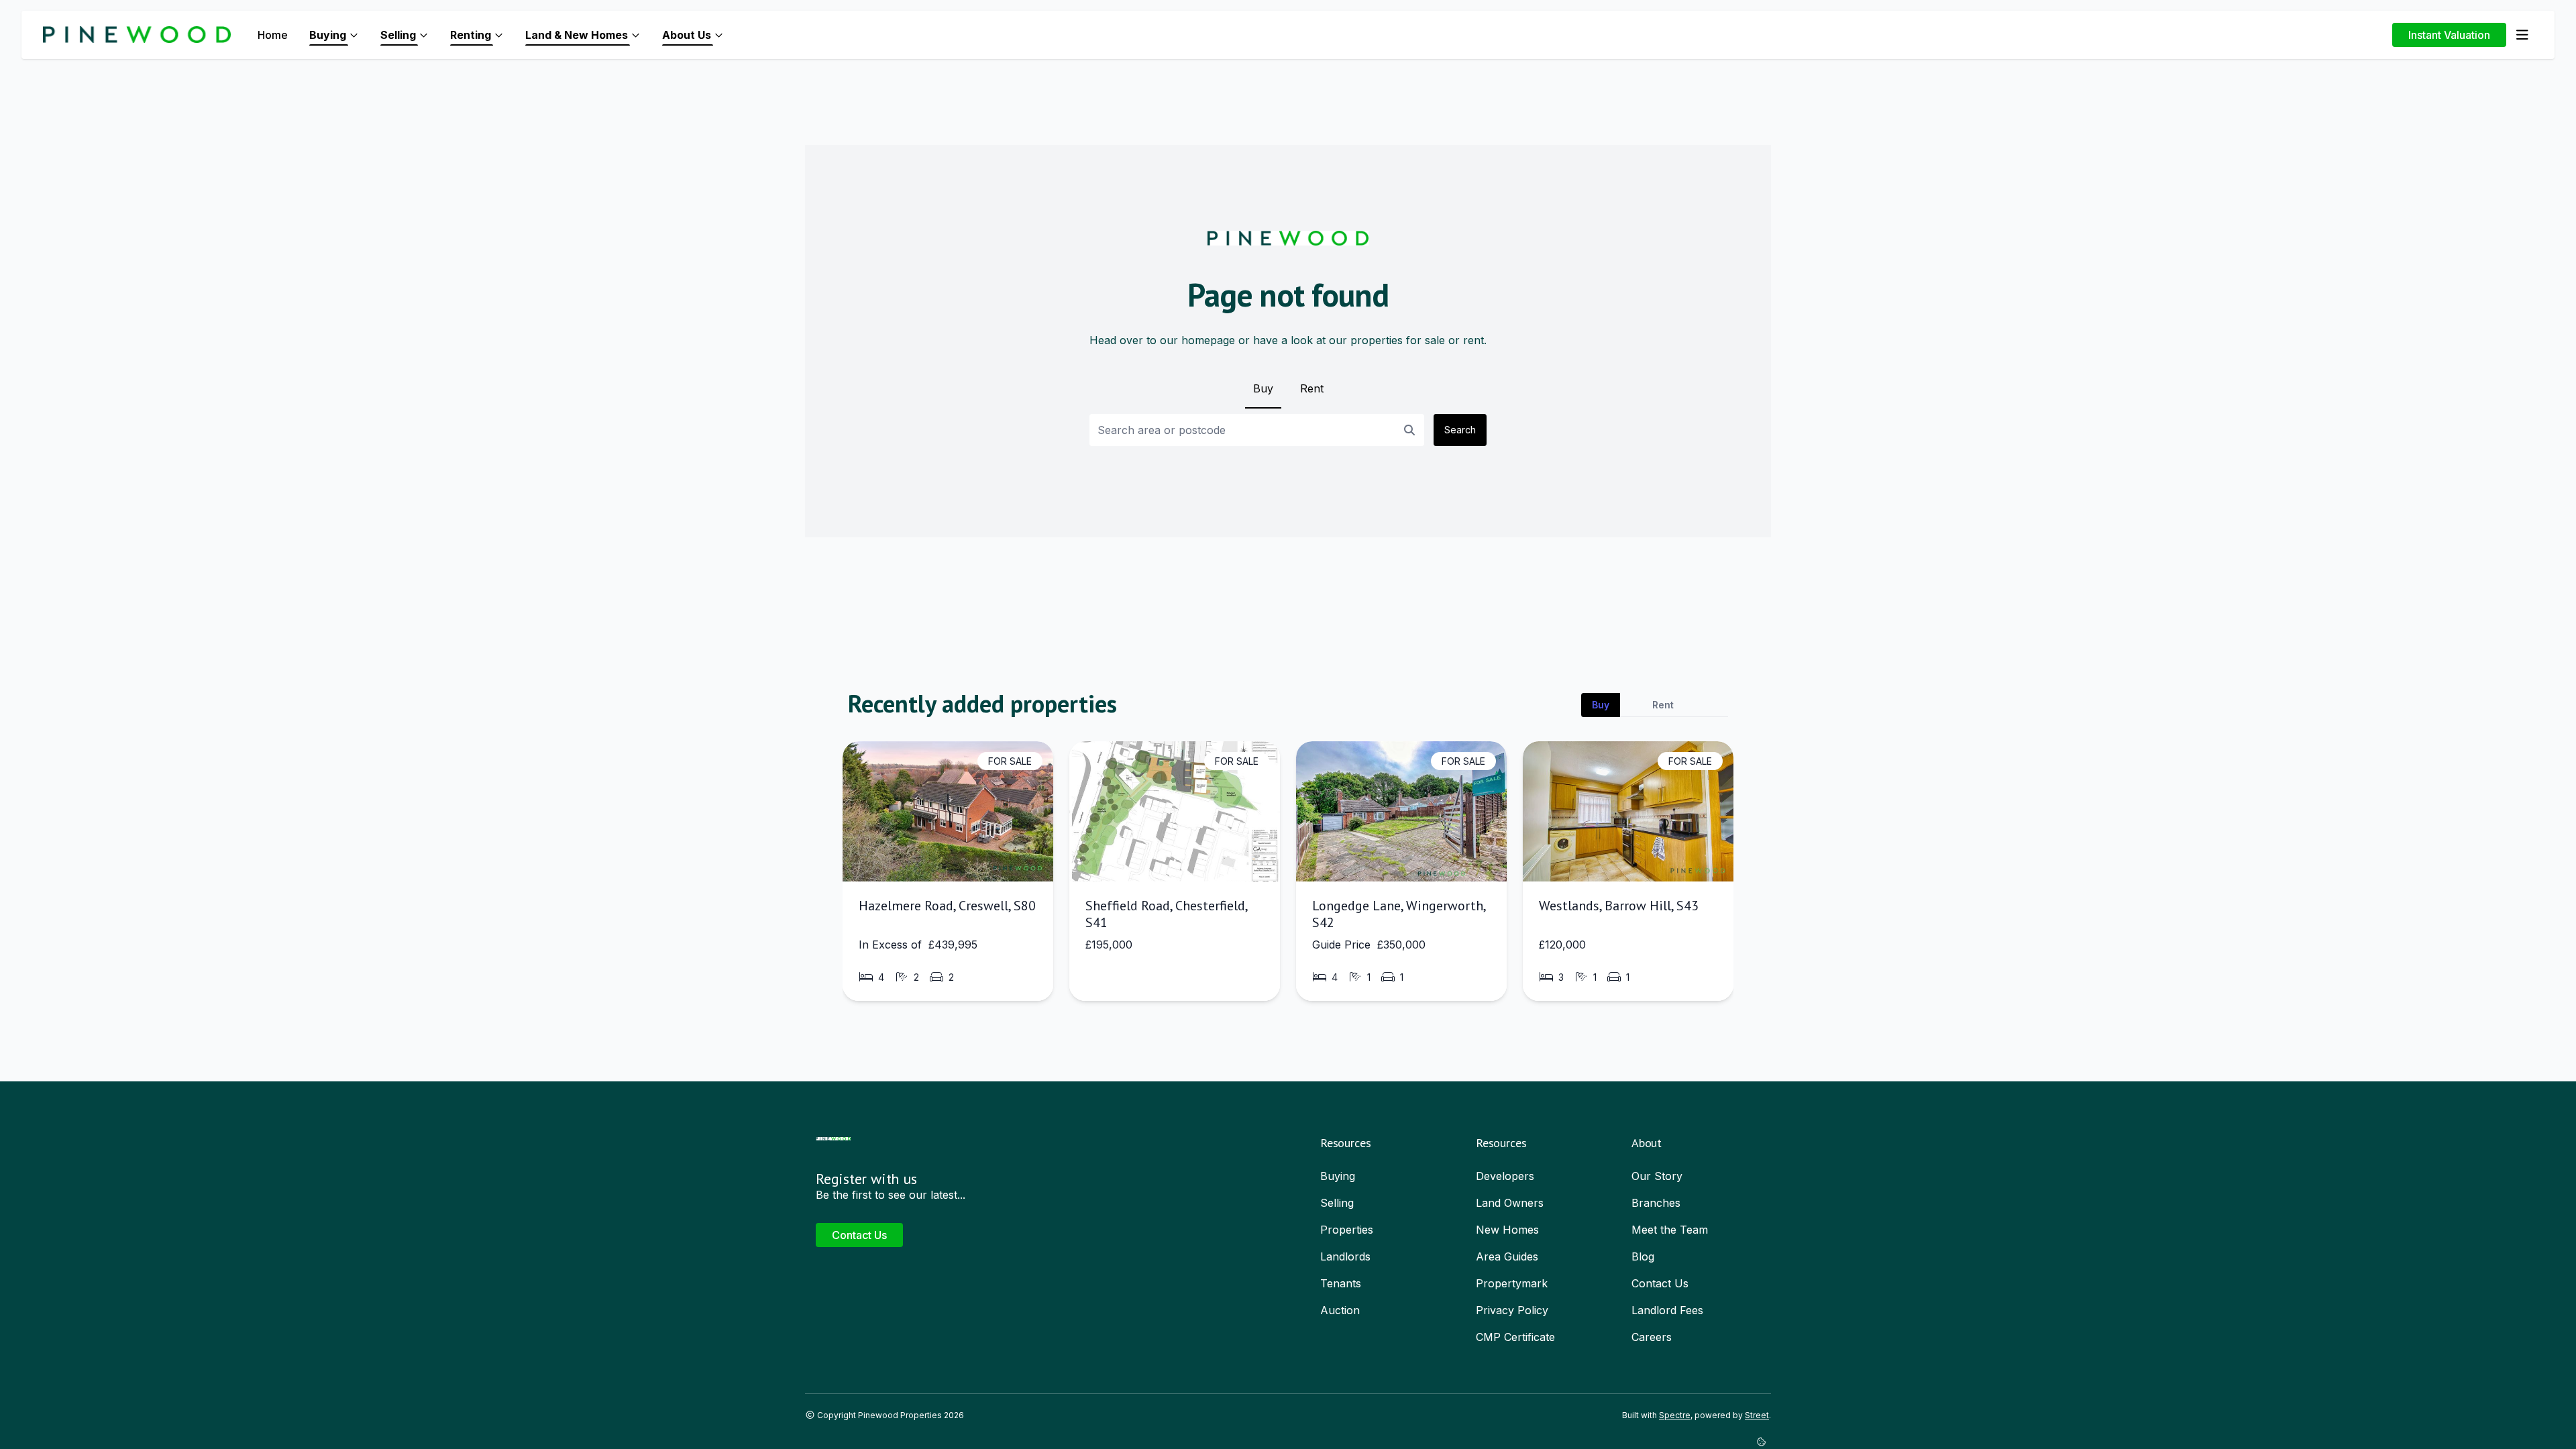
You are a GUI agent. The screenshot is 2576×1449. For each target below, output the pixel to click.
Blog (1643, 1256)
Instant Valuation (2449, 35)
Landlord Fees (1667, 1310)
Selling (398, 35)
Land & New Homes (577, 35)
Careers (1652, 1337)
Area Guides (1507, 1256)
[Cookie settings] (1764, 1442)
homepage (1208, 340)
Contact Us (859, 1235)
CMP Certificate (1515, 1337)
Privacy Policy (1512, 1310)
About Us (687, 35)
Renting (471, 35)
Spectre (1675, 1415)
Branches (1656, 1203)
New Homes (1507, 1230)
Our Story (1657, 1176)
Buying (328, 35)
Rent (1312, 388)
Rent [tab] (1663, 705)
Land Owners (1510, 1203)
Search (1460, 430)
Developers (1505, 1176)
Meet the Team (1670, 1230)
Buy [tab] (1601, 705)
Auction (1340, 1310)
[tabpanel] (1288, 876)
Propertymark (1512, 1283)
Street (1757, 1415)
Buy (1263, 388)
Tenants (1341, 1283)
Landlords (1345, 1256)
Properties (1347, 1230)
